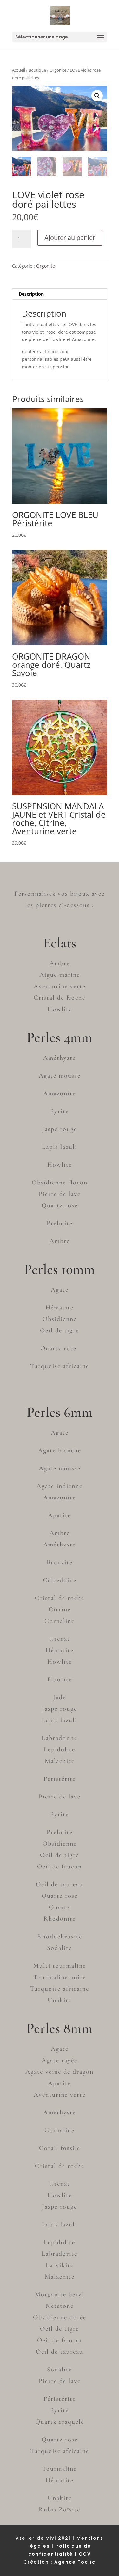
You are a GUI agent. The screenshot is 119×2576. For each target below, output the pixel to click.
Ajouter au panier (70, 237)
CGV (85, 2554)
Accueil (19, 70)
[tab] (60, 294)
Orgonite (58, 70)
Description (31, 294)
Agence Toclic (75, 2562)
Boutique (37, 70)
